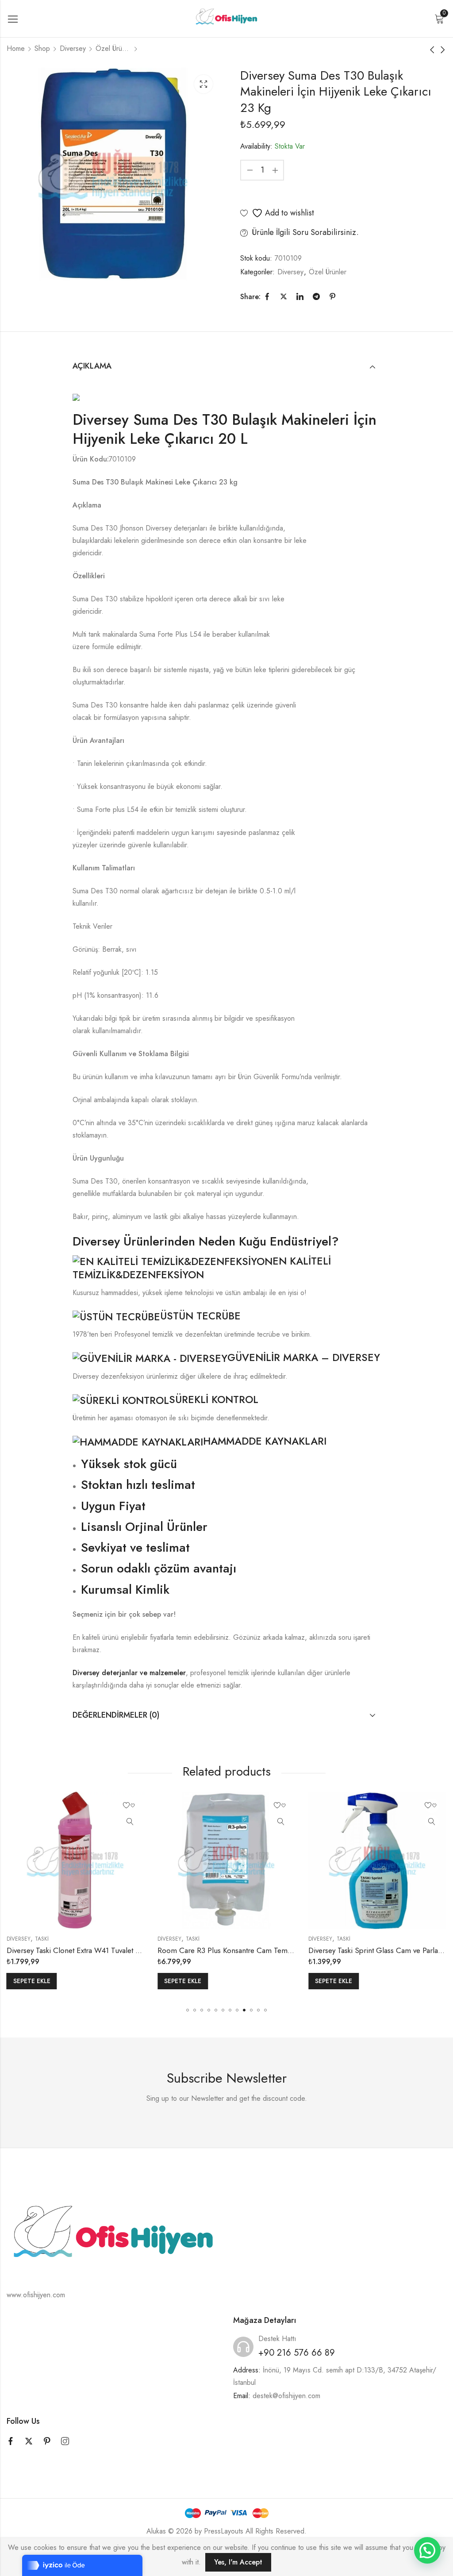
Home (16, 48)
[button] (188, 2010)
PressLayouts (224, 2531)
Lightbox (203, 84)
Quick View (130, 1822)
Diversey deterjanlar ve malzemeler (129, 1673)
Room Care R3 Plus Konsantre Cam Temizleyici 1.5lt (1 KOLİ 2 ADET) (269, 1950)
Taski (42, 1939)
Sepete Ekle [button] (32, 1981)
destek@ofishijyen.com (286, 2396)
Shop (42, 48)
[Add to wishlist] (130, 1806)
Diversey (73, 48)
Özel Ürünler (113, 48)
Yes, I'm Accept (238, 2562)
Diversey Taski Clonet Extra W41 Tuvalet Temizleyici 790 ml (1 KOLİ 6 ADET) (129, 1950)
